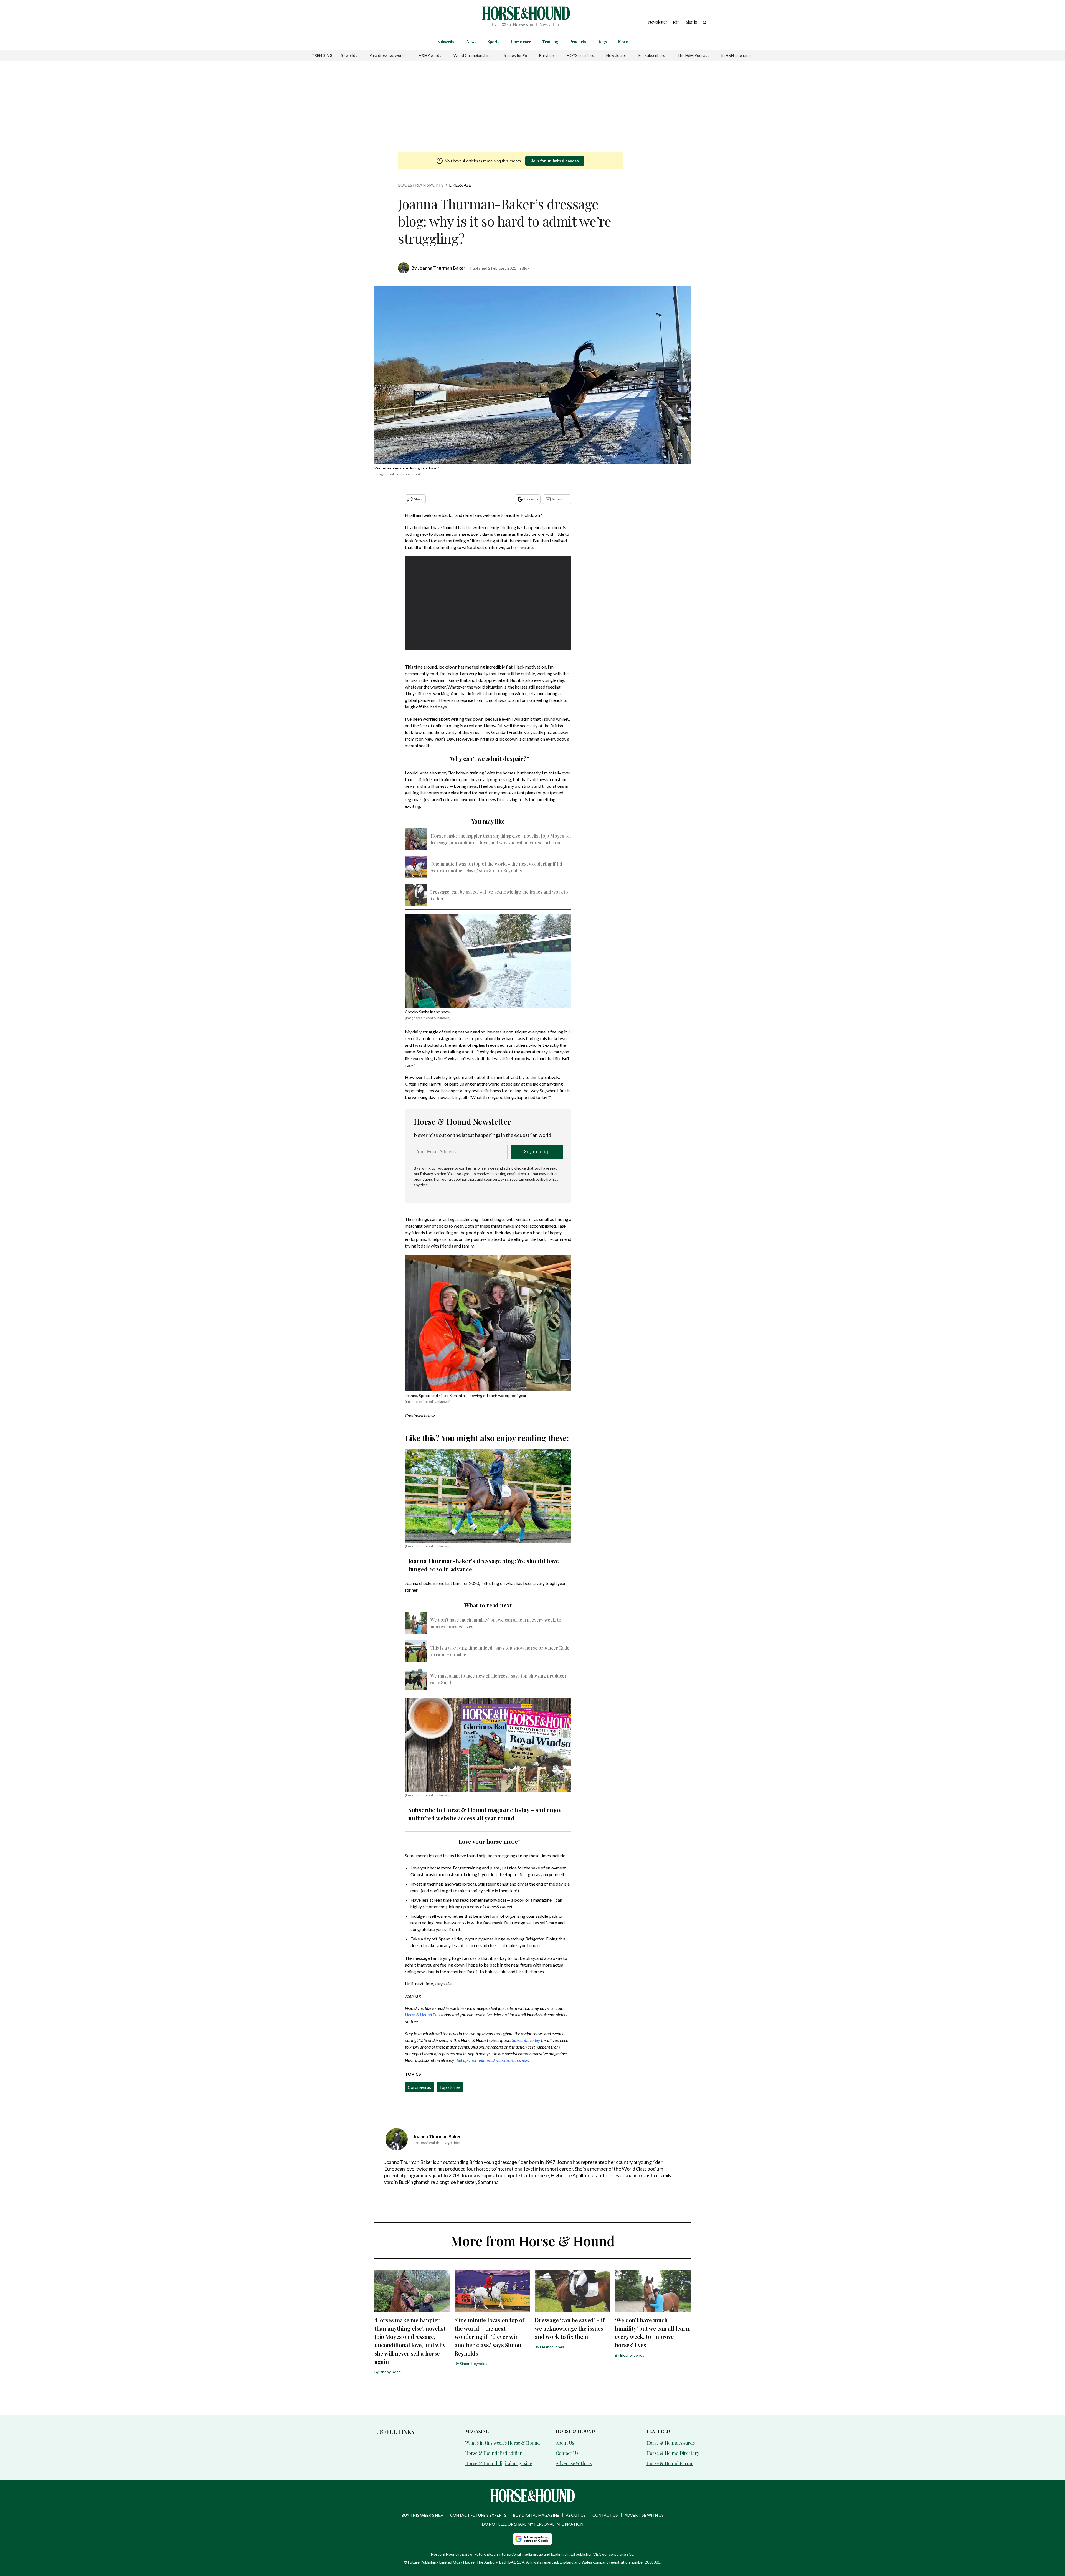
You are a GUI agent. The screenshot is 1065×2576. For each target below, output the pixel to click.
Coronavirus (419, 2087)
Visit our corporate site (613, 2554)
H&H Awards (430, 55)
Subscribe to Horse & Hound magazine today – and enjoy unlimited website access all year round (485, 1814)
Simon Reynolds (474, 2363)
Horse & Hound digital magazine (499, 2463)
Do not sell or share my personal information (533, 2524)
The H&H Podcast (693, 55)
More (623, 42)
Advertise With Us (574, 2463)
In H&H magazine (736, 55)
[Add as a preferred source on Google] (532, 2539)
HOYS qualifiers (580, 55)
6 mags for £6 (515, 55)
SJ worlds (349, 55)
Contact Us (567, 2453)
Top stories (450, 2087)
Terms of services (481, 1168)
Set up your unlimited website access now (493, 2060)
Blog (526, 268)
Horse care (521, 42)
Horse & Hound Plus (423, 2015)
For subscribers (652, 55)
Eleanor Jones (552, 2347)
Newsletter (616, 55)
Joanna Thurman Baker (442, 268)
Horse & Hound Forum (670, 2463)
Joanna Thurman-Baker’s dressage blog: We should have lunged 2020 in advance (484, 1565)
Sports (494, 42)
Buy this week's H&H (423, 2515)
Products (578, 42)
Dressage (460, 185)
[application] (488, 603)
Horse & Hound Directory (673, 2453)
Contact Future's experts (478, 2515)
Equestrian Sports (421, 185)
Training (550, 42)
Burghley (547, 55)
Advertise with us (644, 2515)
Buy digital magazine (536, 2515)
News (471, 42)
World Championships (472, 55)
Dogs (602, 42)
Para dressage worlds (388, 55)
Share (419, 499)
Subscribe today (526, 2040)
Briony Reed (390, 2372)
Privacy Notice (433, 1174)
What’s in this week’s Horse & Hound (503, 2443)
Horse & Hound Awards (671, 2443)
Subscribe (446, 42)
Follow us (531, 499)
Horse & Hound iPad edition (494, 2453)
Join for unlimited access (555, 161)
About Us (565, 2443)
